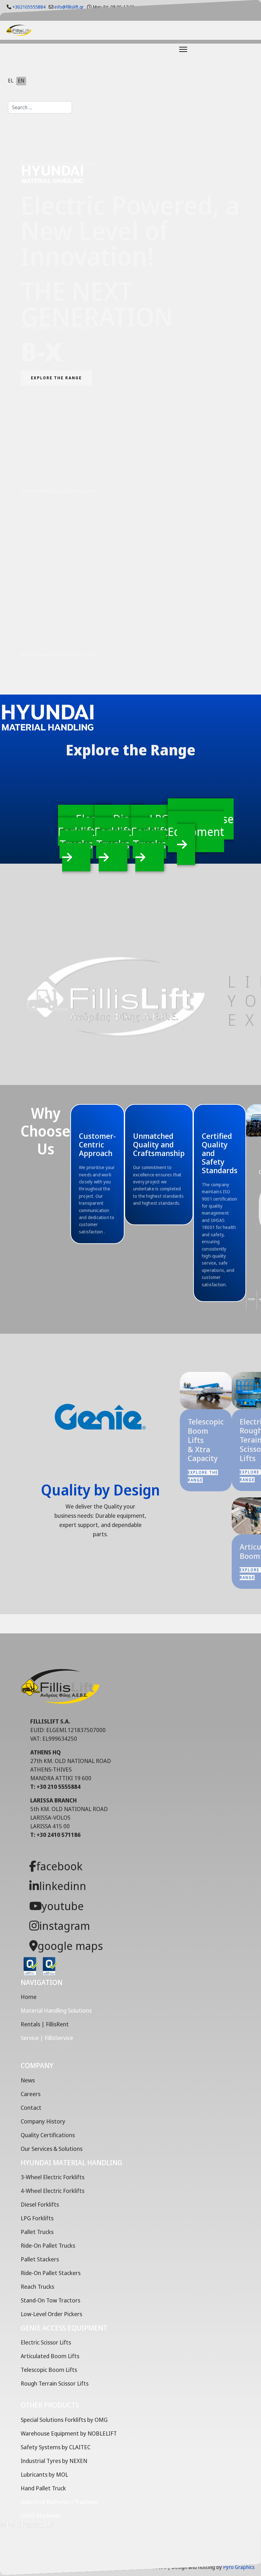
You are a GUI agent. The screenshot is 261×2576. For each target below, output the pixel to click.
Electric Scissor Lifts (46, 2342)
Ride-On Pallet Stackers (51, 2273)
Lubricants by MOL (44, 2474)
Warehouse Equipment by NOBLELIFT (69, 2433)
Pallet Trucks (37, 2232)
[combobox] (40, 107)
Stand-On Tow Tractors (50, 2300)
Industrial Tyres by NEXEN (54, 2461)
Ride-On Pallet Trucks (48, 2245)
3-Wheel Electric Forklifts (53, 2177)
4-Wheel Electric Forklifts (53, 2191)
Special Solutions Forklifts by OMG (64, 2420)
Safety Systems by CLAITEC (56, 2447)
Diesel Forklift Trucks (119, 832)
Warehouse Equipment (201, 825)
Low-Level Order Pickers (51, 2314)
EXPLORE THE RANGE (56, 378)
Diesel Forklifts (40, 2204)
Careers (31, 2094)
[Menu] (167, 49)
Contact (31, 2108)
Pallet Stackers (40, 2259)
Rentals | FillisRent (45, 2024)
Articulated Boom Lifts (50, 2356)
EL (11, 81)
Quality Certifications (48, 2135)
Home (29, 1997)
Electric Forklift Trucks (85, 832)
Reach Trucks (37, 2287)
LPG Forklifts (37, 2218)
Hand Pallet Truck (43, 2488)
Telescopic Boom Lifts (49, 2370)
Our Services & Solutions (52, 2149)
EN (21, 81)
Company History (43, 2121)
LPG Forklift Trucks (150, 832)
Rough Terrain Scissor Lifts (55, 2383)
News (28, 2080)
